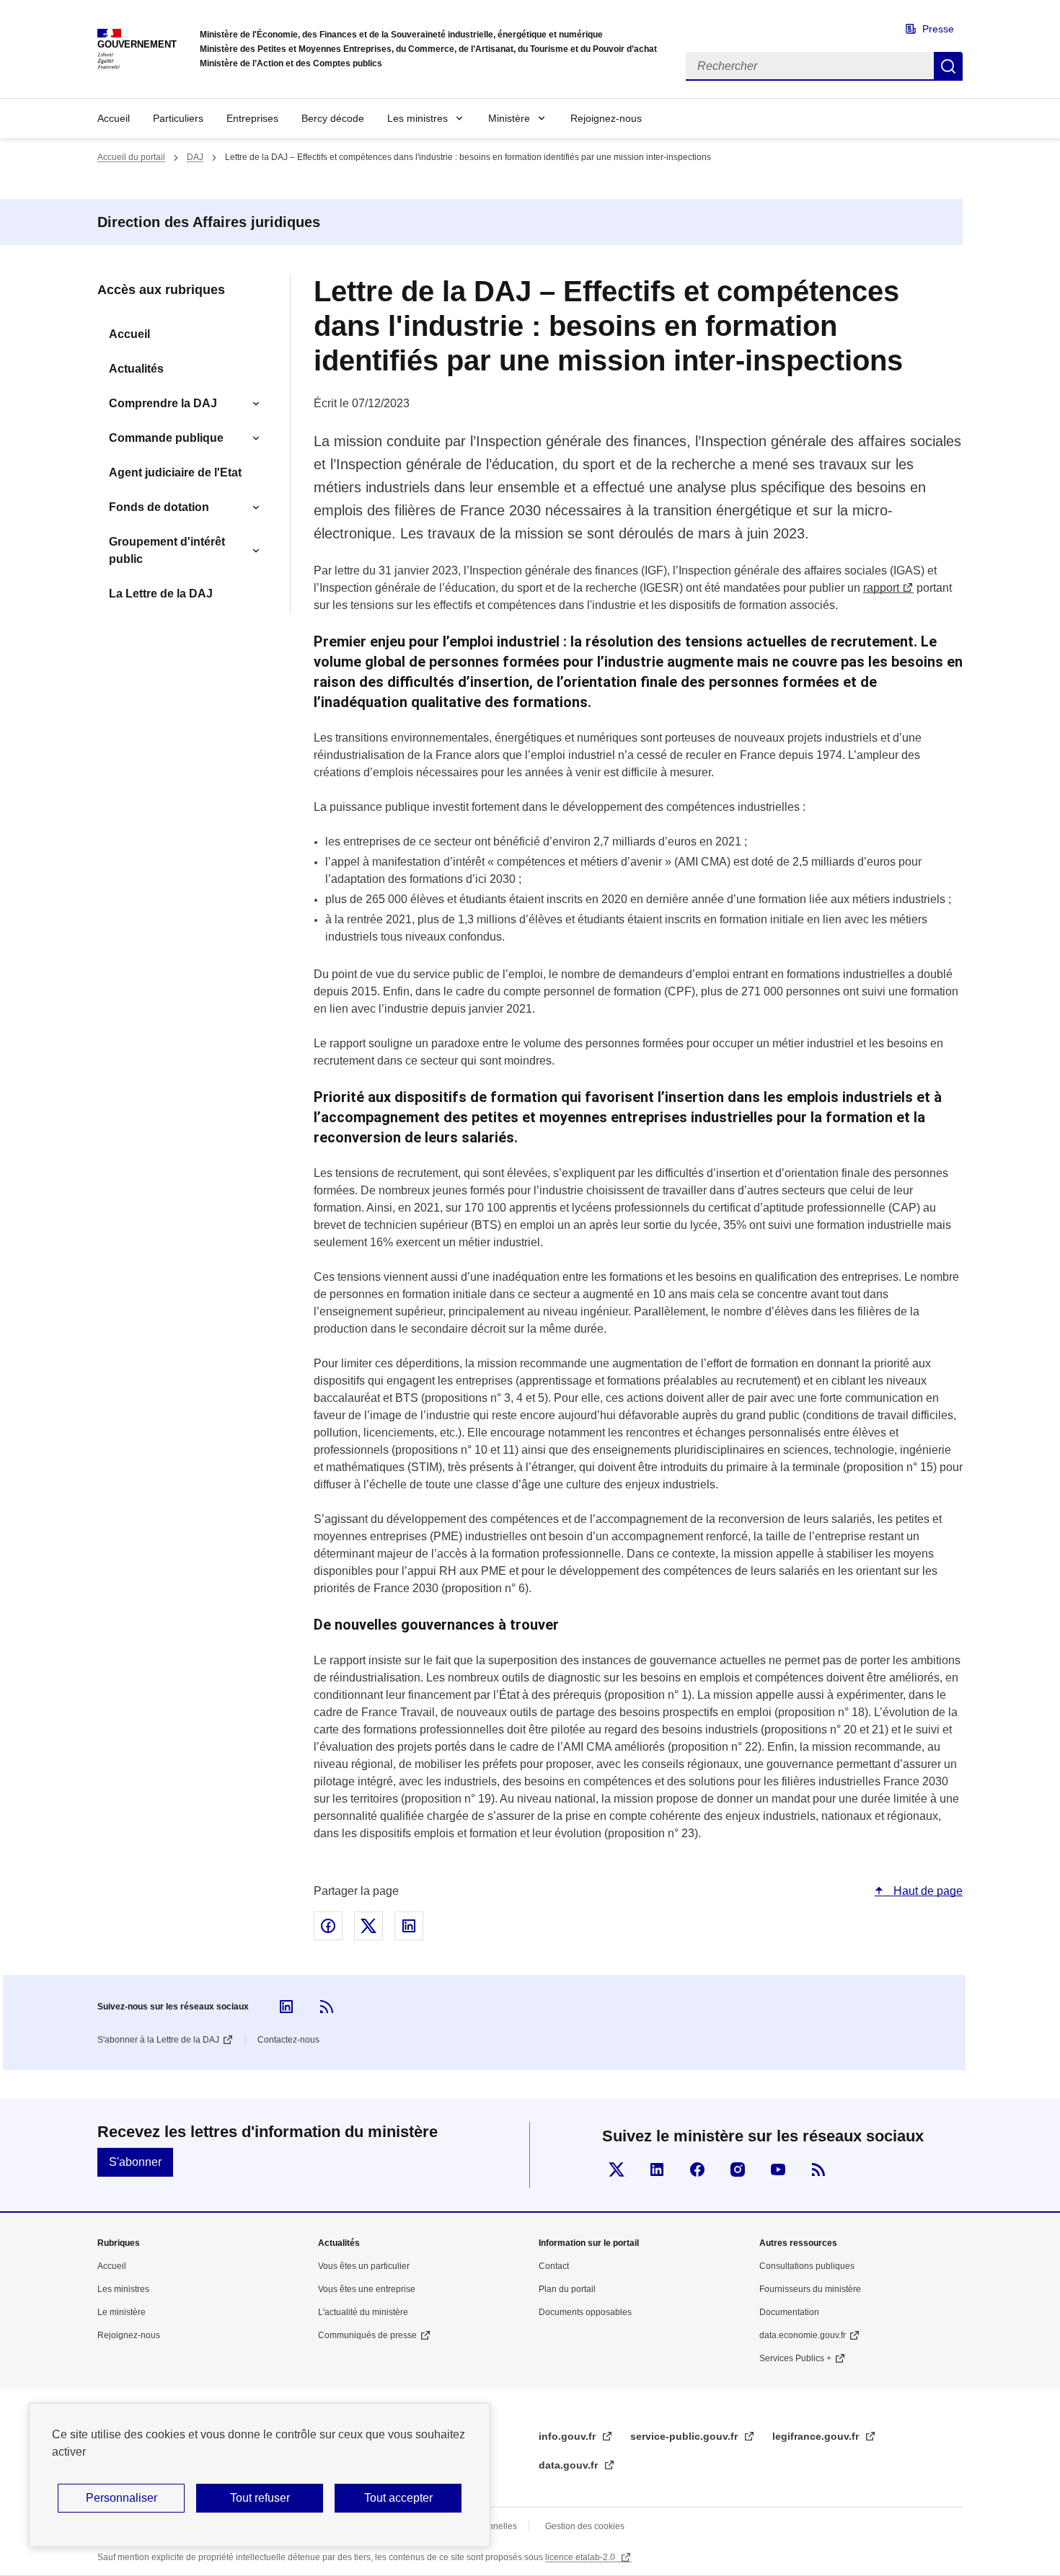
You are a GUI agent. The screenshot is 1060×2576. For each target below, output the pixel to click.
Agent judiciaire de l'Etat (175, 472)
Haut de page (927, 1891)
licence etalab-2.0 (581, 2557)
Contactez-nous (288, 2040)
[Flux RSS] (327, 2007)
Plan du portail (567, 2289)
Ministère (509, 118)
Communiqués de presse (367, 2335)
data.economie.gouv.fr (803, 2335)
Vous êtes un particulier (364, 2266)
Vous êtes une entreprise (367, 2289)
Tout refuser (260, 2498)
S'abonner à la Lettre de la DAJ (158, 2040)
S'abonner (135, 2162)
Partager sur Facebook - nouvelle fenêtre (328, 1926)
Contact (554, 2266)
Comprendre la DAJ (163, 403)
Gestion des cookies (585, 2526)
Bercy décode (333, 118)
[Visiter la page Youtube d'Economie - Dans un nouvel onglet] (778, 2169)
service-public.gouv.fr (685, 2436)
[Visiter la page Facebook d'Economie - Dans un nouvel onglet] (697, 2169)
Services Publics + (795, 2358)
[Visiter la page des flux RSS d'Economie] (818, 2169)
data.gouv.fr (570, 2465)
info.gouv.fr (569, 2436)
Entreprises (252, 118)
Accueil (114, 118)
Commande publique (166, 438)
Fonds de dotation (159, 507)
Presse (938, 29)
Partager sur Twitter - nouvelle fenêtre (368, 1926)
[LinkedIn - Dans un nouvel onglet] (286, 2007)
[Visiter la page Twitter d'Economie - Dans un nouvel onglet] (617, 2169)
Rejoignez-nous (606, 118)
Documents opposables (585, 2312)
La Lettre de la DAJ (161, 594)
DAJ (195, 157)
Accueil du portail (131, 157)
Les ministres (418, 118)
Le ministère (122, 2312)
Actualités (136, 369)
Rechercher (948, 66)
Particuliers (178, 118)
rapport (881, 588)
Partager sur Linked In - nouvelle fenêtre (409, 1926)
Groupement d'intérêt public (167, 550)
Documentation (789, 2312)
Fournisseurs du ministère (810, 2289)
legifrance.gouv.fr (817, 2436)
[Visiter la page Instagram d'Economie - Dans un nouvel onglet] (738, 2169)
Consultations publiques (807, 2266)
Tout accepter (398, 2498)
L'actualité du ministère (363, 2312)
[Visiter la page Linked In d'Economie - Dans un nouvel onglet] (657, 2169)
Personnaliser (122, 2498)
